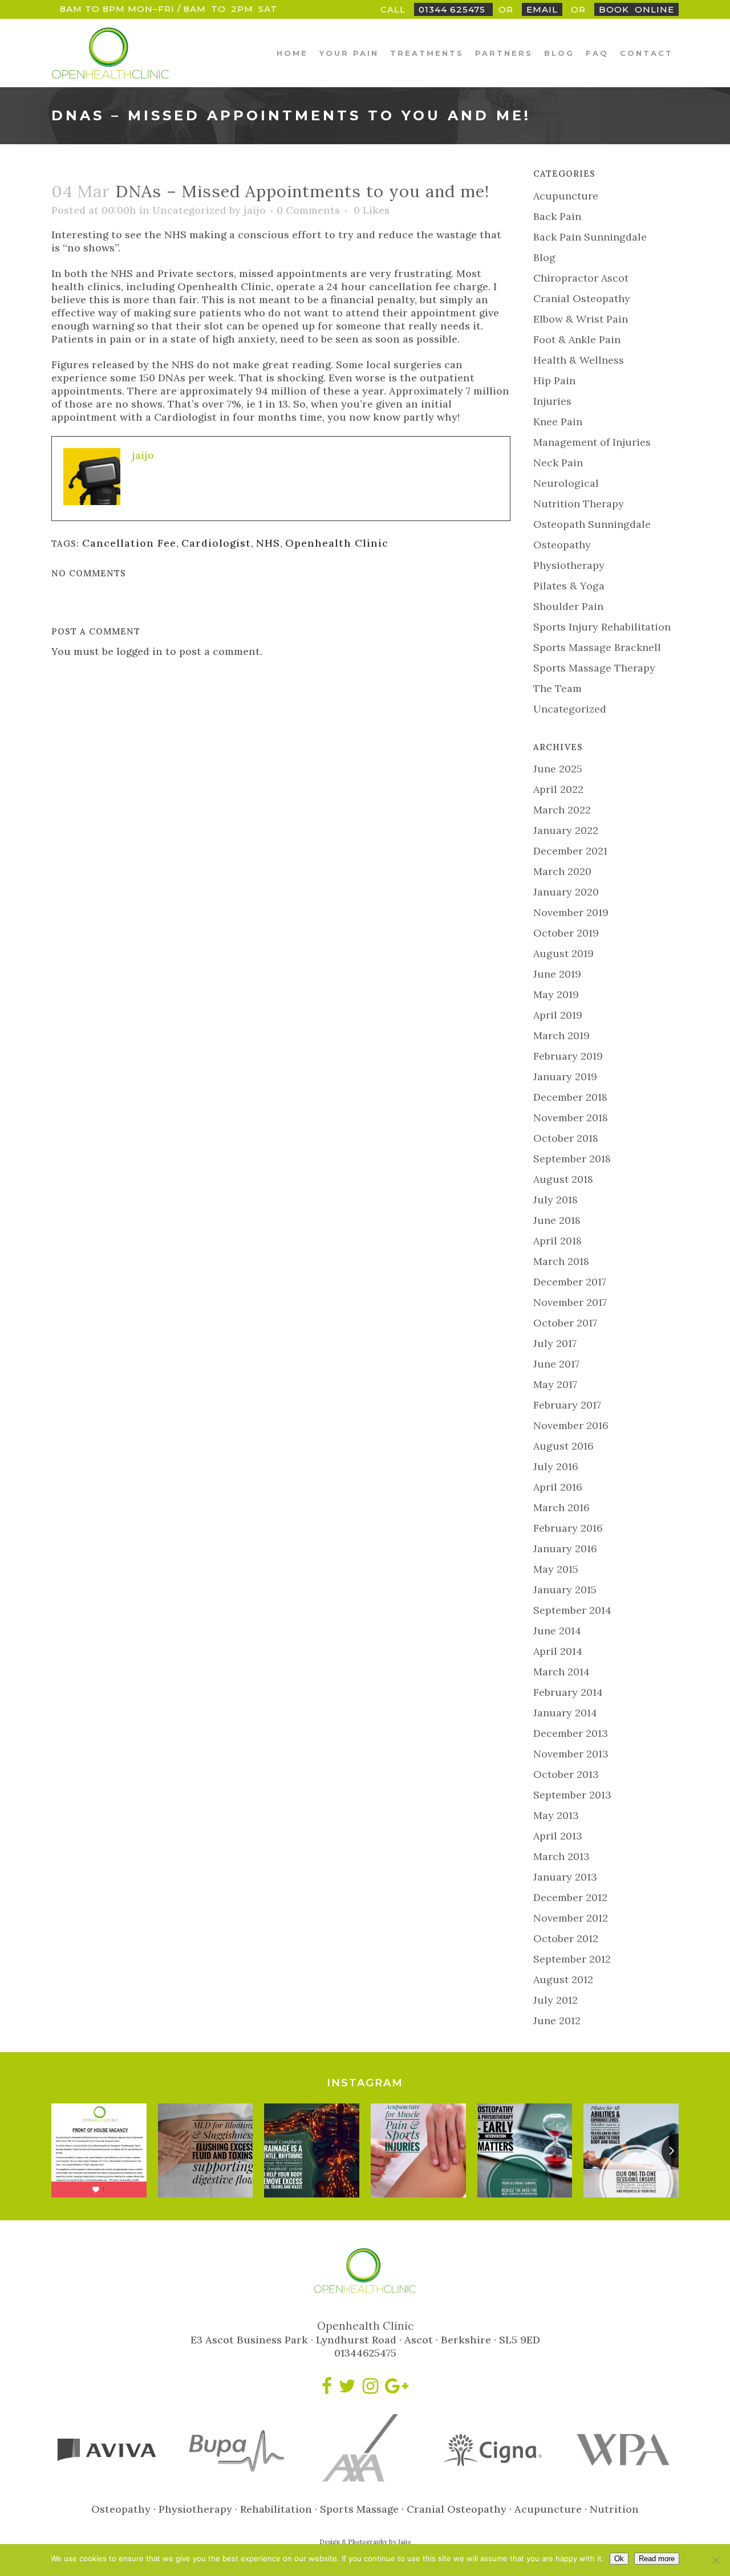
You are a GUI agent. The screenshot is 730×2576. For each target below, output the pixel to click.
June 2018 (557, 1220)
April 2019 (558, 1015)
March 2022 (562, 810)
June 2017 (556, 1364)
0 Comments (308, 210)
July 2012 (555, 2000)
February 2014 (568, 1692)
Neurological (566, 483)
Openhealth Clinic (337, 543)
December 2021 (570, 851)
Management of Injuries (592, 442)
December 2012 (570, 1897)
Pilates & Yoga (569, 586)
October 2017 (565, 1323)
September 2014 (572, 1610)
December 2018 (570, 1097)
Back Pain (557, 216)
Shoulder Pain (568, 606)
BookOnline (636, 9)
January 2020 (566, 892)
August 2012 (563, 1979)
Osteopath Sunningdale (592, 524)
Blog (544, 257)
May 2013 (556, 1815)
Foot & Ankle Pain (577, 339)
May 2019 (556, 994)
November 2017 (570, 1302)
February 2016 (568, 1528)
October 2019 (566, 933)
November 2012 (571, 1918)
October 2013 (566, 1774)
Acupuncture (566, 196)
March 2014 (561, 1672)
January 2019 (565, 1077)
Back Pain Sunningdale (590, 237)
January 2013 (565, 1877)
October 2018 (566, 1138)
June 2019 (557, 974)
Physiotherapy (569, 565)
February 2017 (567, 1405)
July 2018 (555, 1200)
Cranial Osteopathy (582, 298)
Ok (619, 2559)
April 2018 (557, 1241)
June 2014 (557, 1631)
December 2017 (570, 1282)
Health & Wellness (579, 360)
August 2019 (563, 953)
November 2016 (571, 1425)
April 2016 (558, 1487)
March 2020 (562, 871)
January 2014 (565, 1713)
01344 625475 (453, 9)
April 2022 (558, 789)
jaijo (255, 210)
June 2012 (557, 2020)
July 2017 (555, 1343)
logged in (139, 651)
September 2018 (572, 1159)
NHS (268, 543)
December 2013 (571, 1733)
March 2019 (561, 1035)
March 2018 (561, 1261)
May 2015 (556, 1569)
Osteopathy (562, 545)
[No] (716, 2560)
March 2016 (561, 1507)
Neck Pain (558, 463)
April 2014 (558, 1651)
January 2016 (565, 1549)
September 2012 (572, 1959)
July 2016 (556, 1466)
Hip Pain (554, 381)
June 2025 (558, 769)
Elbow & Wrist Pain (581, 319)
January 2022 (566, 830)
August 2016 (563, 1446)
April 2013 (558, 1836)
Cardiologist (216, 543)
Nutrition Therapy (579, 504)
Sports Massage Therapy (594, 668)
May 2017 (555, 1384)
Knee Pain (558, 422)
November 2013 (571, 1754)
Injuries (552, 401)
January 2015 (565, 1590)
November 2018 (571, 1118)
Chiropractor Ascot (581, 278)
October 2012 (566, 1938)
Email (542, 9)
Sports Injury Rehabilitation (602, 627)
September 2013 (572, 1795)
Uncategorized (189, 210)
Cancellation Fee (129, 543)
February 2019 (568, 1056)
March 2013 (561, 1856)
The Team (557, 688)
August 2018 (563, 1179)
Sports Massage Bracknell (597, 647)
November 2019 (571, 912)
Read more (657, 2559)
